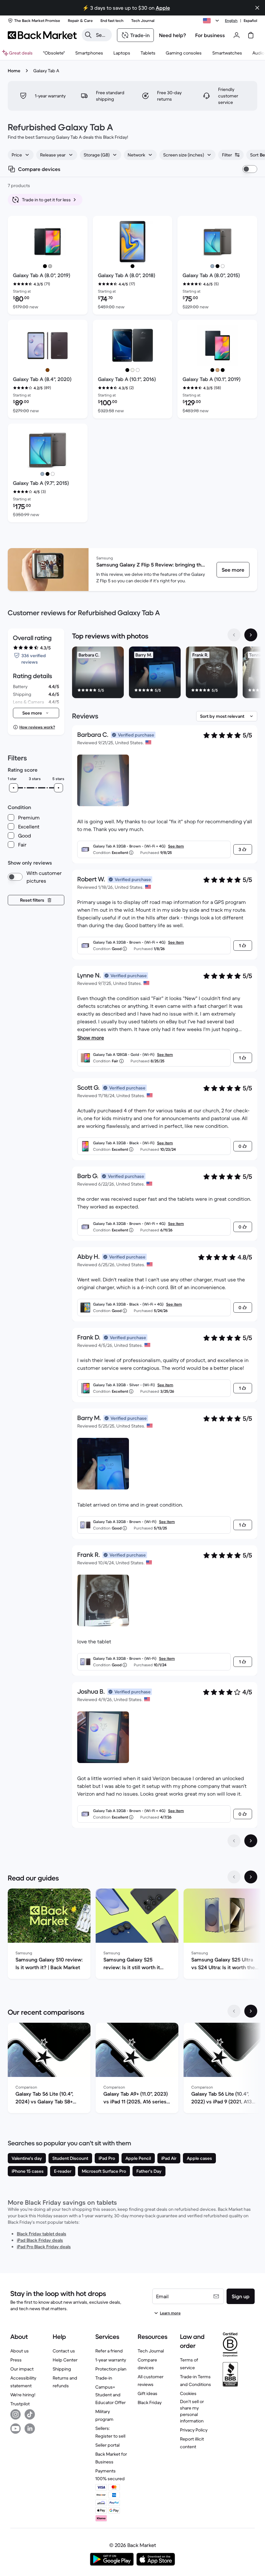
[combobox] (21, 155)
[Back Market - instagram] (16, 2414)
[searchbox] (102, 35)
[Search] (88, 35)
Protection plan (111, 2369)
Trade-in (104, 2378)
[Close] (186, 2535)
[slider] (14, 788)
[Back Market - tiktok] (30, 2414)
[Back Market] (42, 35)
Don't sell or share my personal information (192, 2411)
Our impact (22, 2369)
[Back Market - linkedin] (30, 2429)
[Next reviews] (251, 1841)
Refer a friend (109, 2351)
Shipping (62, 2369)
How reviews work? (37, 727)
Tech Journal (151, 2351)
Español (250, 20)
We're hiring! (23, 2395)
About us (20, 2351)
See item (176, 846)
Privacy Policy (194, 2430)
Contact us (64, 2351)
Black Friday (150, 2402)
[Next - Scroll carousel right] (251, 635)
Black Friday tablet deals (42, 2234)
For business (210, 35)
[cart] (251, 35)
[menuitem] (89, 53)
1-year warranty (111, 2360)
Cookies (188, 2393)
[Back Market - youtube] (16, 2429)
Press (16, 2360)
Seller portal (107, 2445)
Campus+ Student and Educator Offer (111, 2395)
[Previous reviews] (234, 1841)
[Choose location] (212, 21)
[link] (233, 570)
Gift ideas (148, 2393)
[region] (165, 674)
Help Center (65, 2360)
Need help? (173, 35)
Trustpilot (20, 2404)
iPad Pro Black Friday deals (44, 2247)
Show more (91, 1037)
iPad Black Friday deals (40, 2240)
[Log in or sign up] (237, 35)
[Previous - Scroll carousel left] (234, 635)
